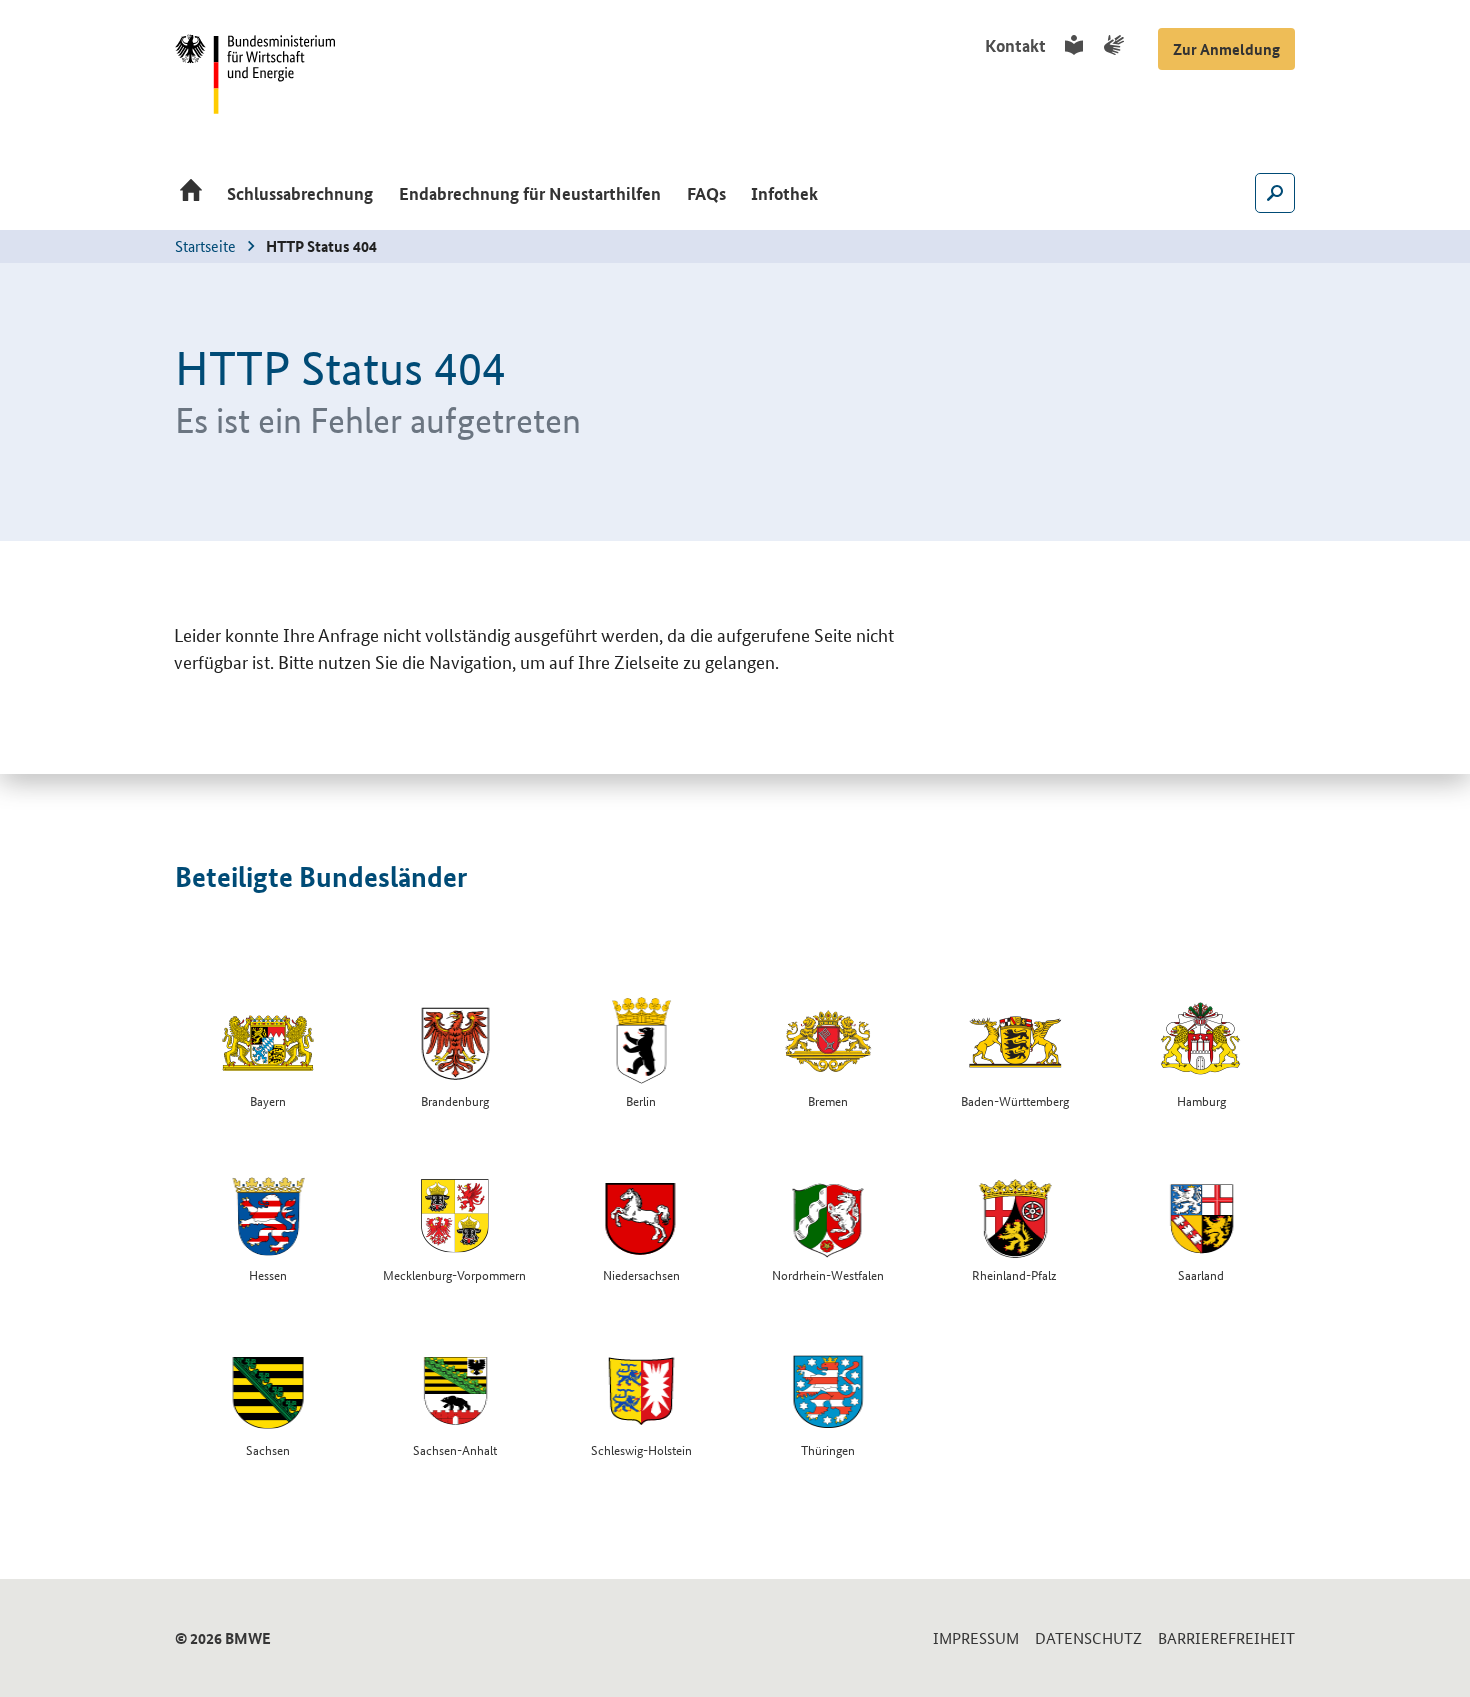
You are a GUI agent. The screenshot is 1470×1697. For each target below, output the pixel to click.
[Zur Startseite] (191, 195)
